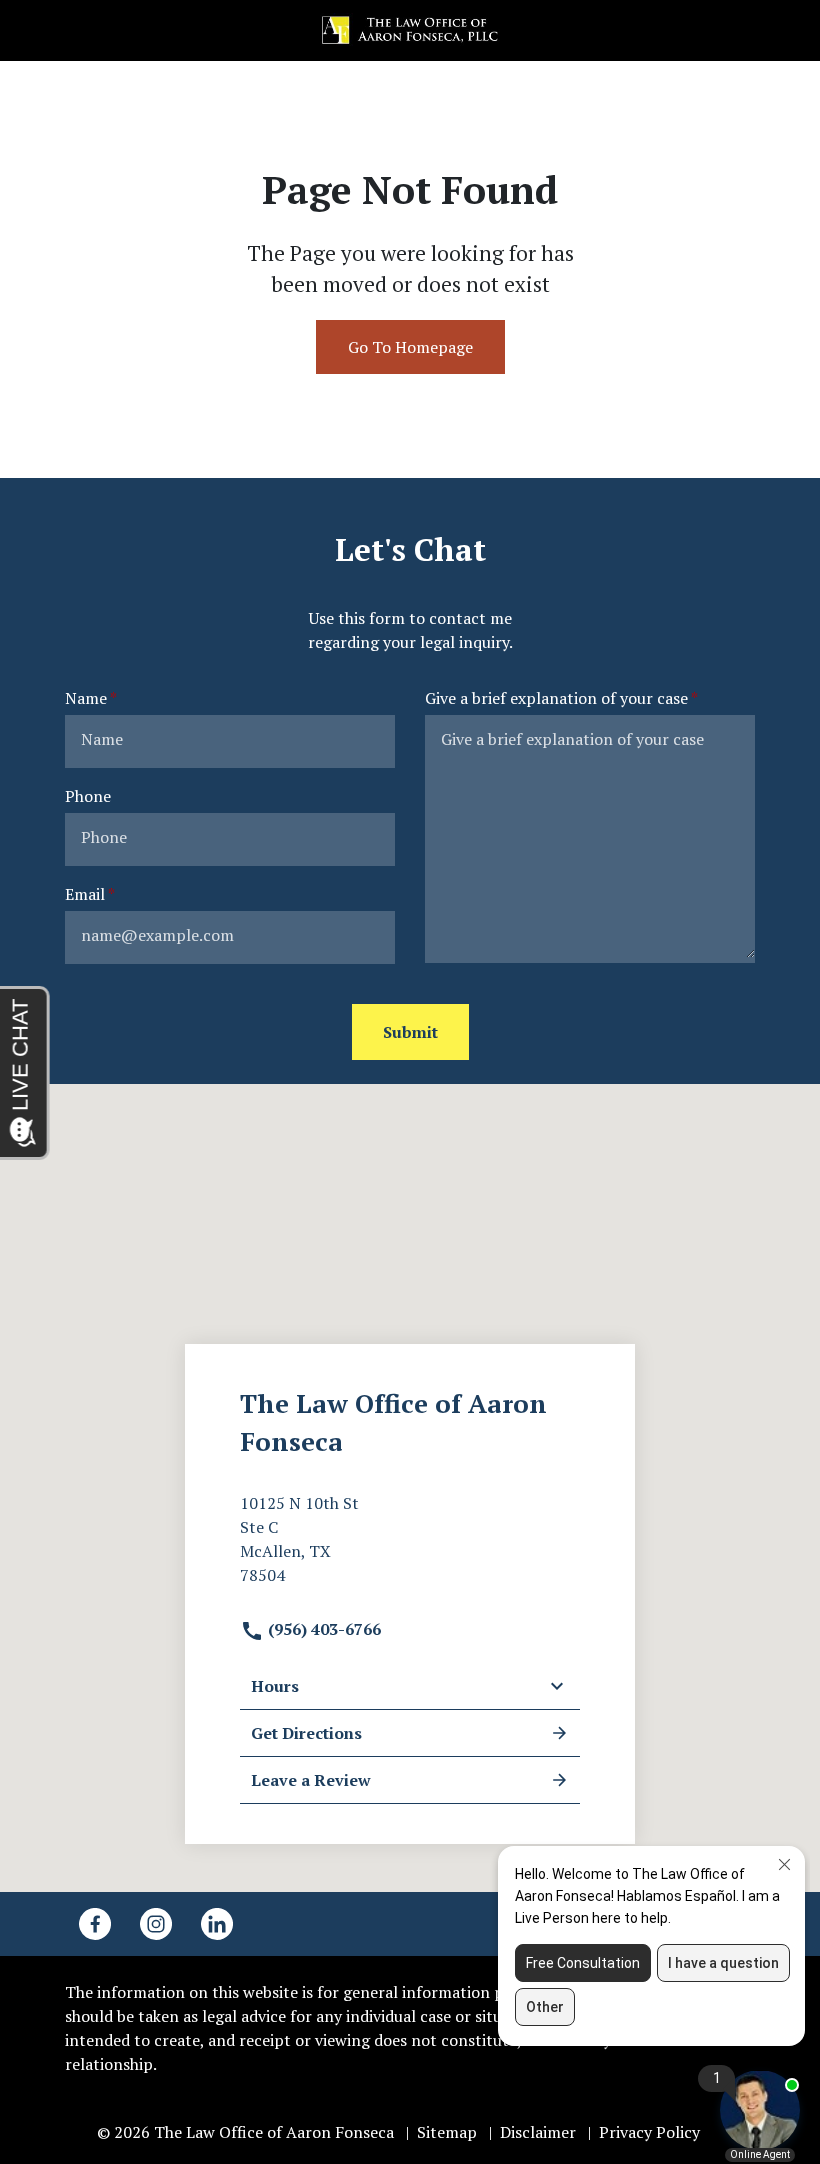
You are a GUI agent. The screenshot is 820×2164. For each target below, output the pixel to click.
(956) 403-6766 (322, 1629)
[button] (781, 30)
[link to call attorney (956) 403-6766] (38, 30)
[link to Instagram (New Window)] (156, 1924)
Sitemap (447, 2132)
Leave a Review (311, 1780)
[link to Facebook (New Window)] (95, 1924)
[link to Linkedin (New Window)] (217, 1924)
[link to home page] (410, 29)
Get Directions (306, 1733)
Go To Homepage (410, 347)
